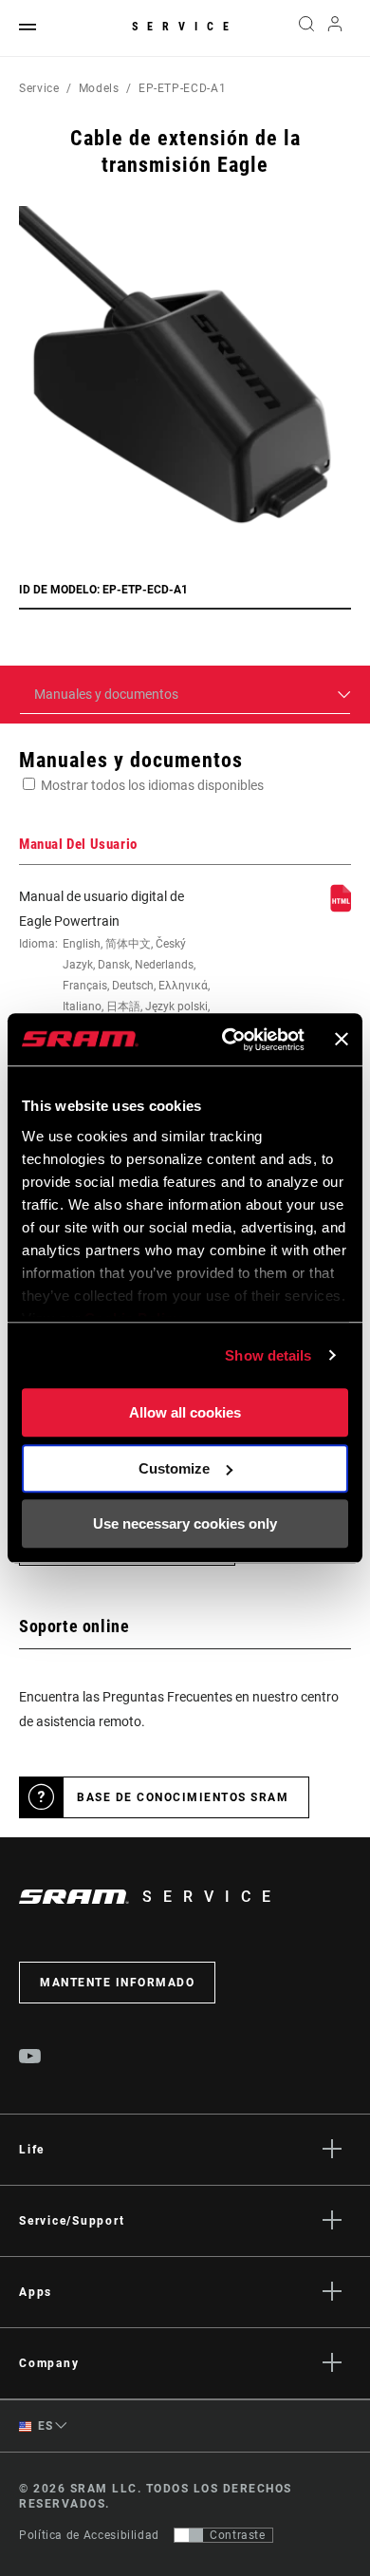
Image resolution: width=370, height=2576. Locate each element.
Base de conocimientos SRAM (183, 1797)
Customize (174, 1468)
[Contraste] (189, 2535)
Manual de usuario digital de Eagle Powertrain (115, 962)
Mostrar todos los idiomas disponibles (152, 785)
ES (44, 2426)
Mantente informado (117, 1983)
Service (185, 27)
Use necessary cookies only (185, 1523)
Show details (268, 1355)
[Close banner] (342, 1040)
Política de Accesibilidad (89, 2535)
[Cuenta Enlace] (335, 28)
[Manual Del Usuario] (341, 908)
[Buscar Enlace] (306, 28)
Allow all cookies (185, 1412)
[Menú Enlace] (28, 28)
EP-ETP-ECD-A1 (182, 88)
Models (99, 88)
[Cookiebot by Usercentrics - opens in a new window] (228, 1040)
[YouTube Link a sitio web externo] (30, 2059)
